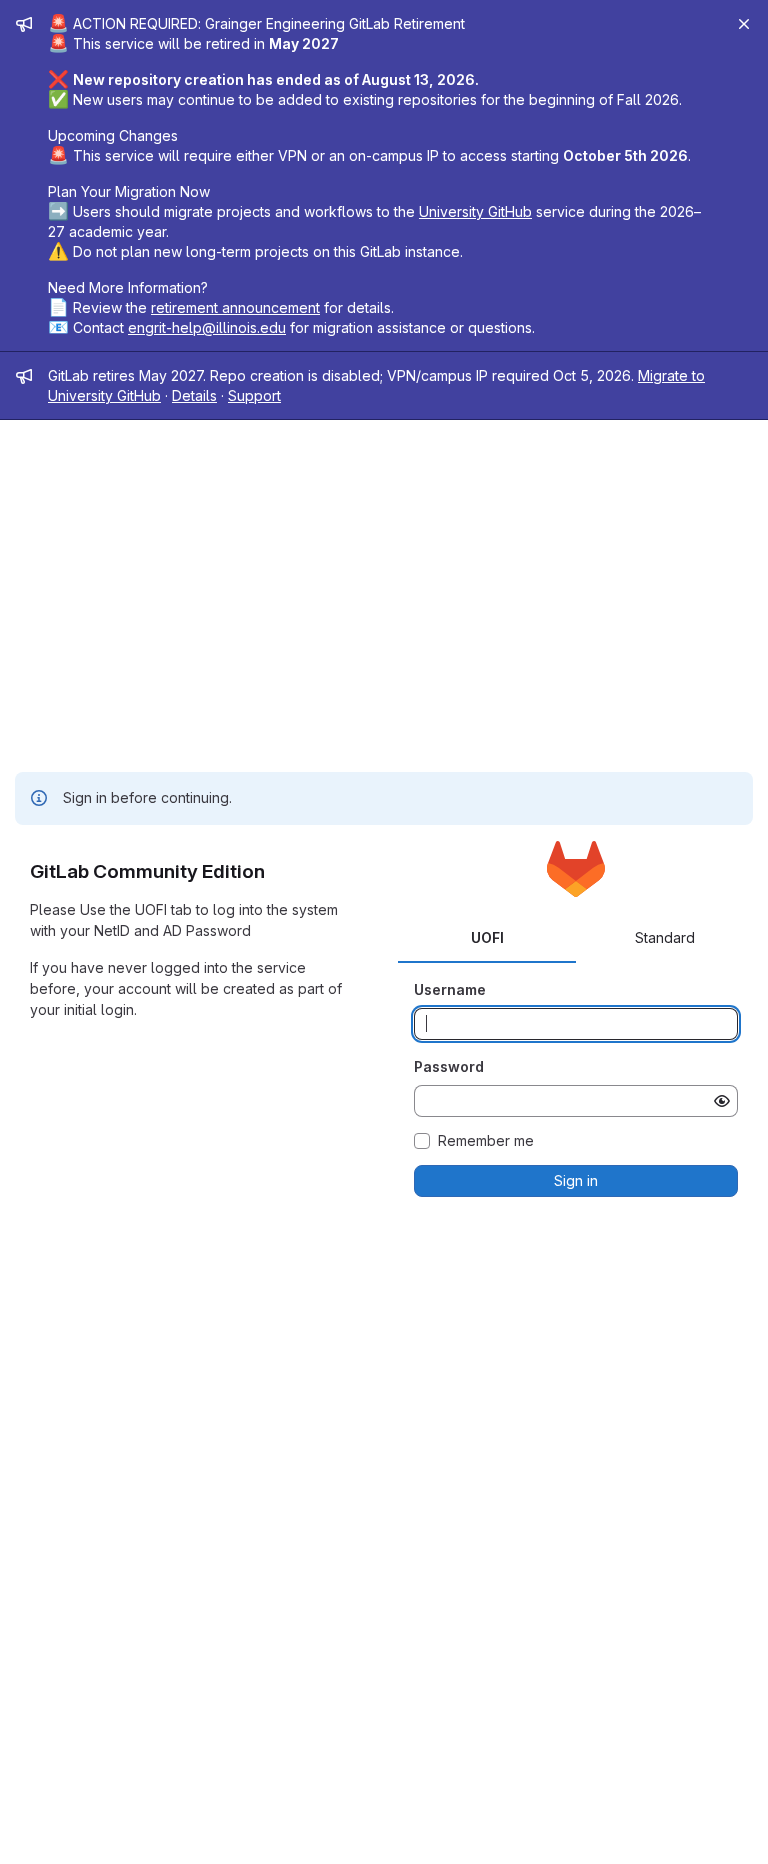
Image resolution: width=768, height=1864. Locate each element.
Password (449, 1066)
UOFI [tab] (487, 937)
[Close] (744, 24)
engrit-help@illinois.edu (207, 327)
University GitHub (475, 211)
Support (254, 395)
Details (194, 395)
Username (450, 989)
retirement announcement (235, 307)
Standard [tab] (665, 937)
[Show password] (722, 1101)
